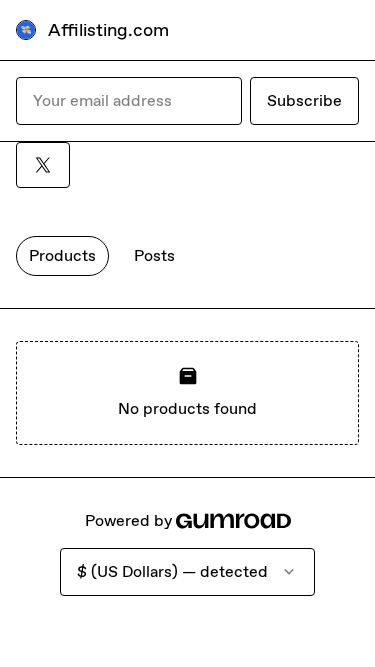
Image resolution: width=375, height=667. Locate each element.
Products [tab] (62, 255)
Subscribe (304, 100)
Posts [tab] (154, 255)
